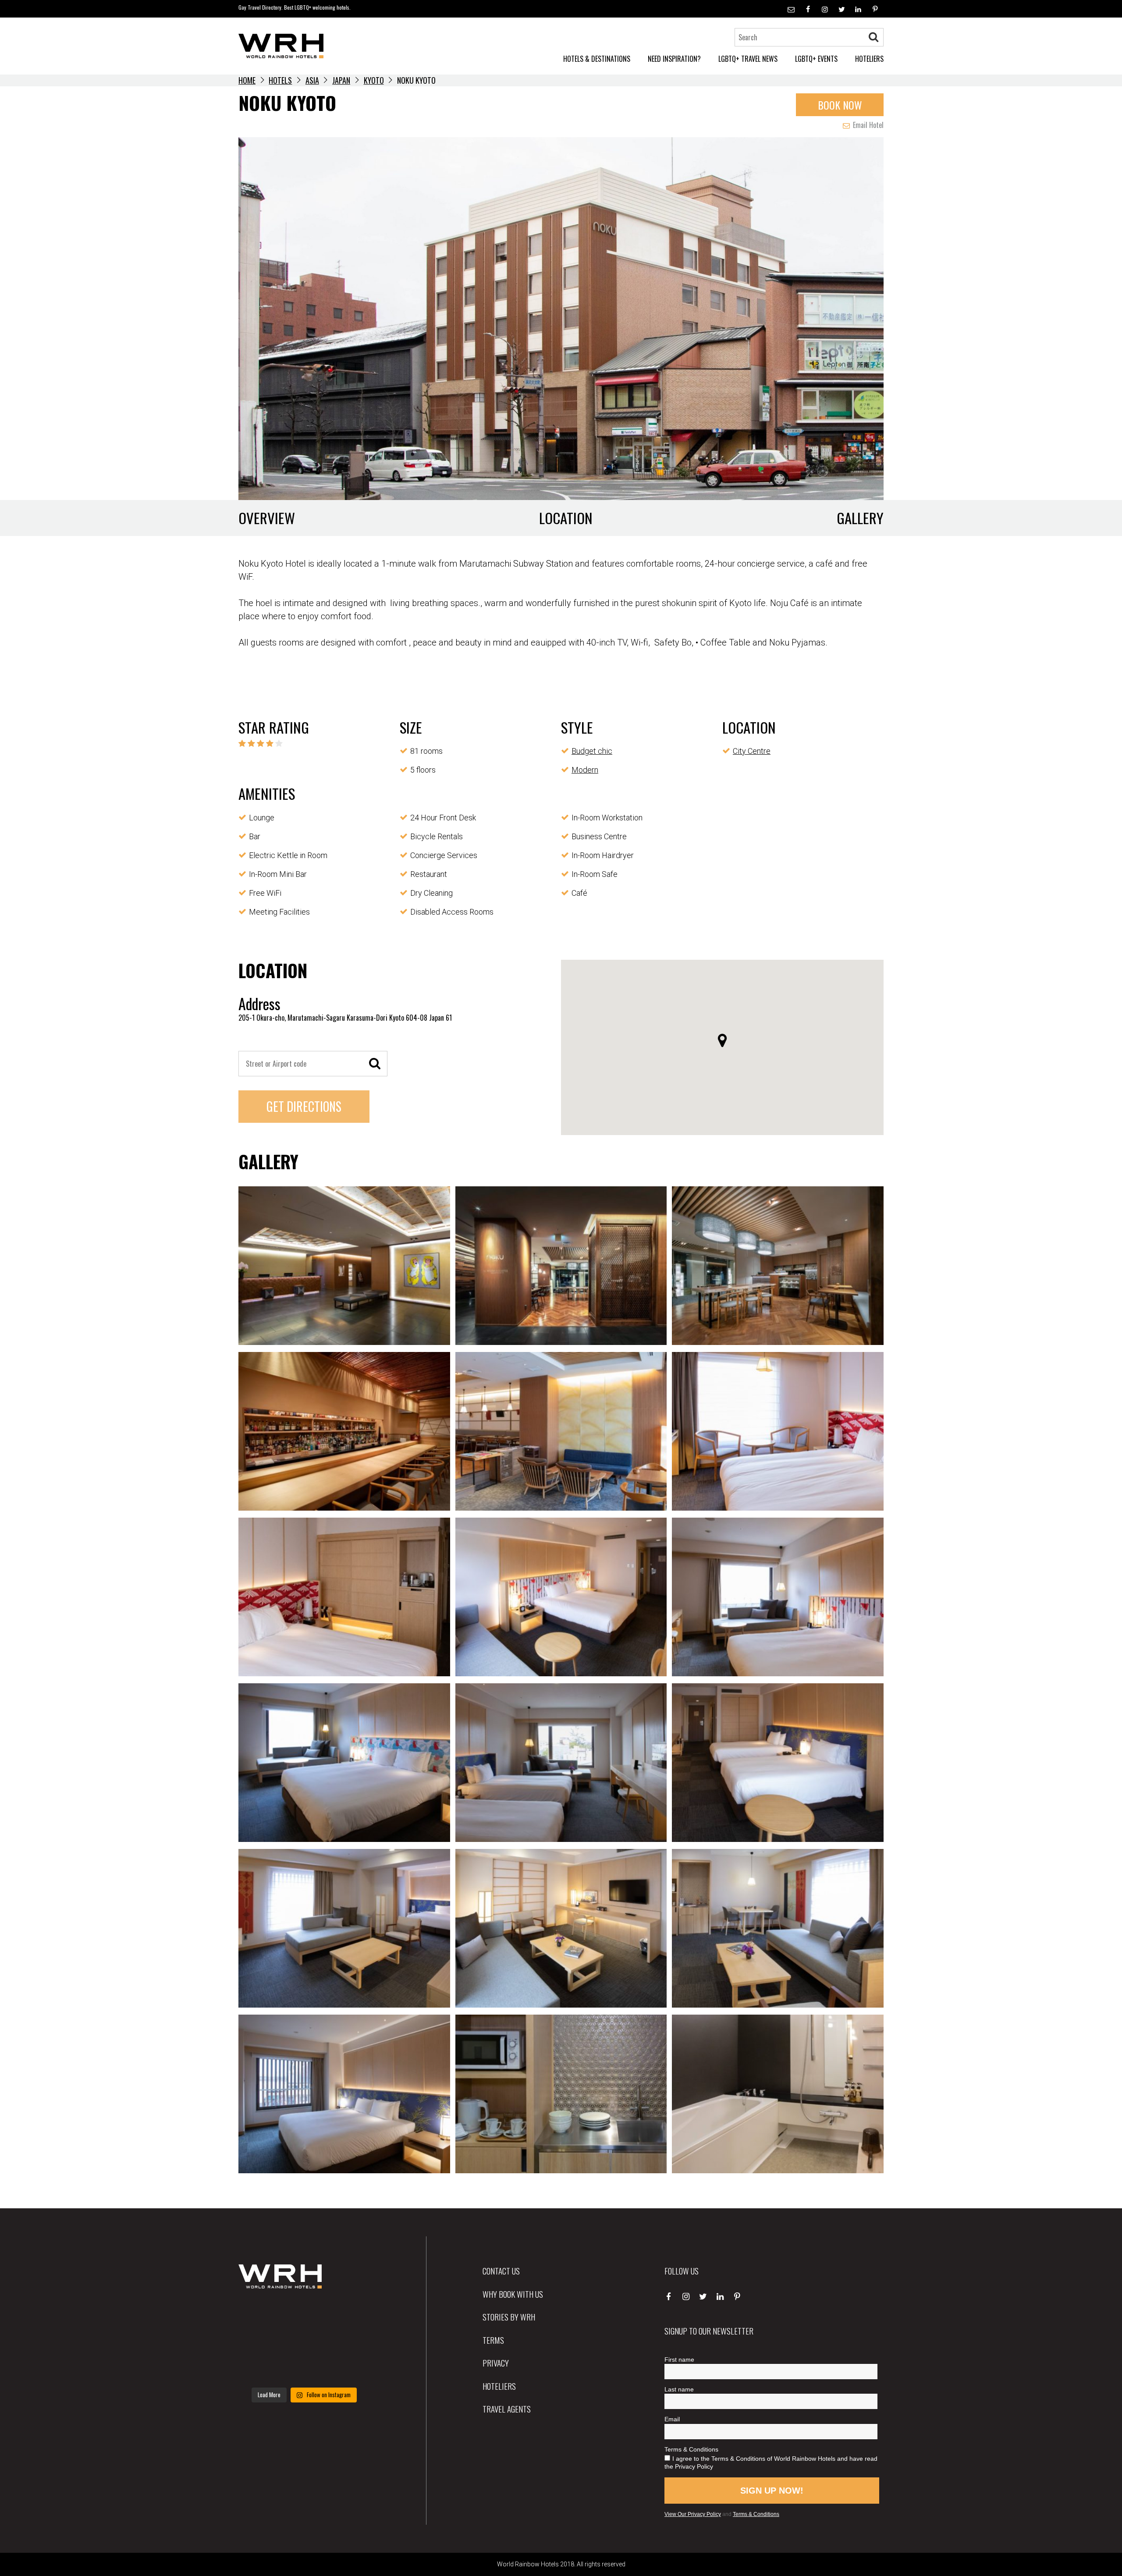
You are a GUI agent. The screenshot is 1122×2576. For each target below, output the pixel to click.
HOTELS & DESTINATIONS (597, 59)
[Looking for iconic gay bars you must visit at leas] (304, 2342)
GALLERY (860, 518)
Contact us (501, 2271)
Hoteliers (499, 2386)
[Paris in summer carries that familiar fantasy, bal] (259, 2369)
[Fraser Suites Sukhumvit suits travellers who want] (259, 2314)
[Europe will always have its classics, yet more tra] (350, 2369)
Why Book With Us (513, 2294)
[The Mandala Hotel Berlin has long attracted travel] (304, 2314)
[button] (722, 1040)
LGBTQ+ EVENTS (816, 59)
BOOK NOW (840, 105)
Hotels (280, 80)
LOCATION (566, 518)
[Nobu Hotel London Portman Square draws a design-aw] (350, 2342)
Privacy (496, 2363)
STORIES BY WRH (509, 2317)
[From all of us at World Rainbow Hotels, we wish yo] (304, 2369)
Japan (341, 80)
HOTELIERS (869, 59)
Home (247, 80)
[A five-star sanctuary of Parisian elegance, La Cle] (259, 2342)
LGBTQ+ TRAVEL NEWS (748, 59)
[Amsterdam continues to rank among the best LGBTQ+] (350, 2314)
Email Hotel (867, 125)
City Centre (752, 751)
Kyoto (374, 80)
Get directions (304, 1106)
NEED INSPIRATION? (674, 59)
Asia (312, 80)
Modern (585, 770)
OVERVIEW (267, 518)
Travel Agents (507, 2409)
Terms (493, 2340)
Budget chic (592, 751)
